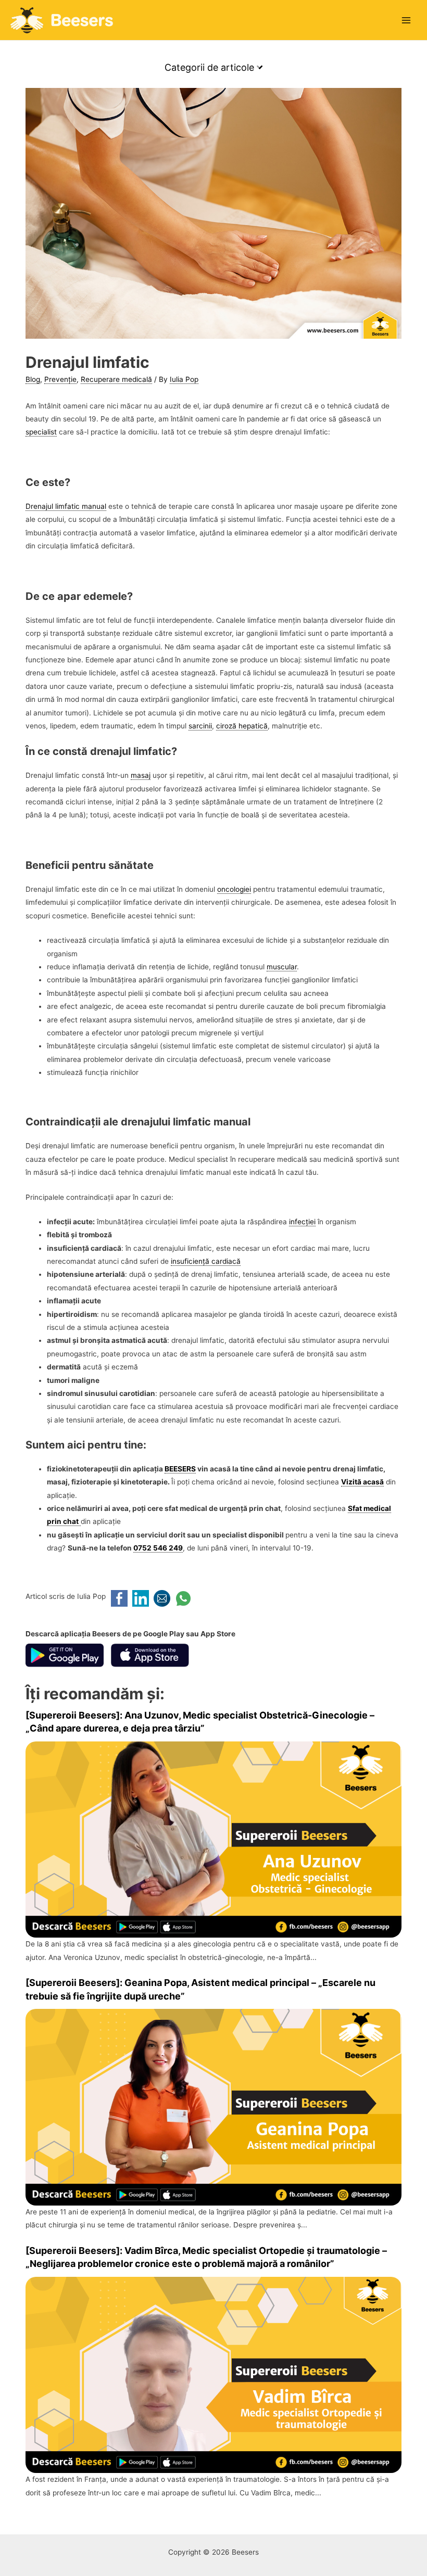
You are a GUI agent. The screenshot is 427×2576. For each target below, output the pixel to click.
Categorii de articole (211, 67)
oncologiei (234, 889)
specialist (41, 432)
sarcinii (200, 726)
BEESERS (180, 1469)
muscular (282, 967)
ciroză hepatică (242, 726)
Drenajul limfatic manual (66, 506)
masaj (141, 775)
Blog (33, 379)
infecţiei (302, 1222)
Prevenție (60, 379)
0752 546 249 (158, 1548)
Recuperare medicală (116, 379)
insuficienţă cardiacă (206, 1261)
